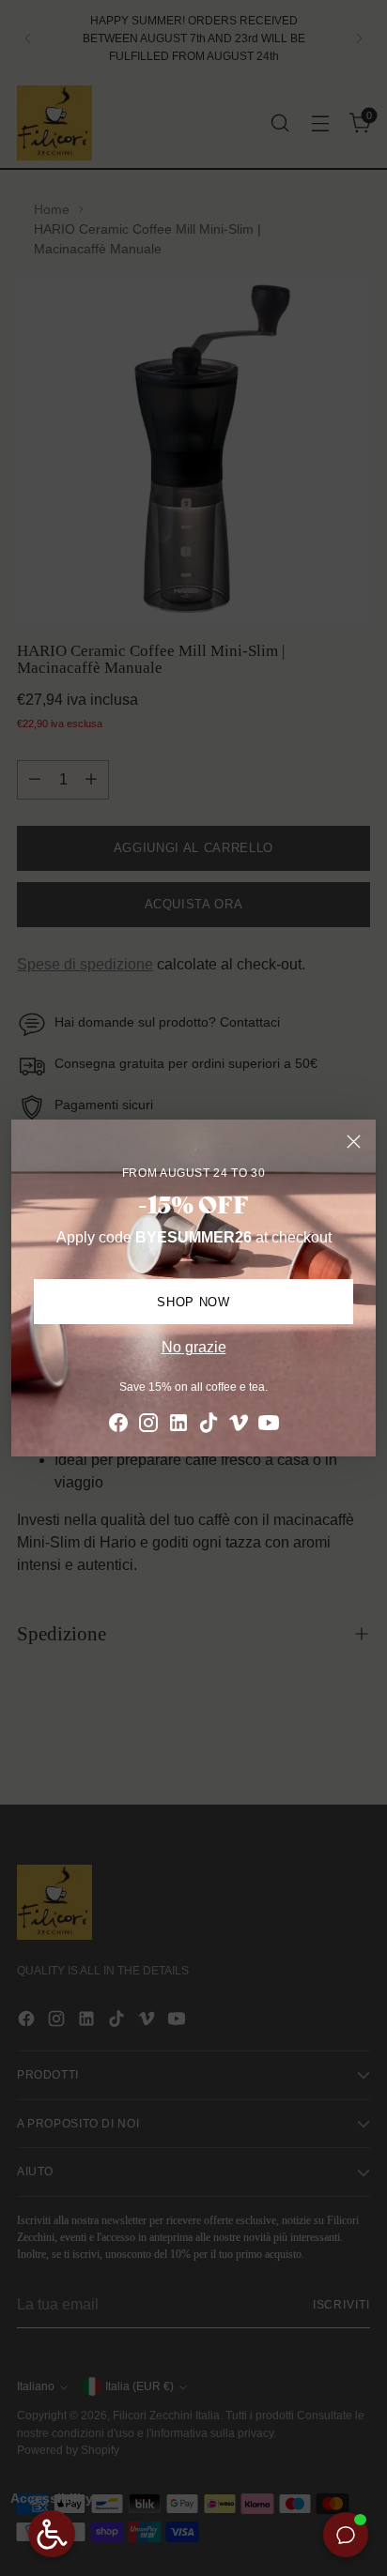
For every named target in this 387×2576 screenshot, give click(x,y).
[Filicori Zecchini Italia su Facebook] (118, 1426)
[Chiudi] (354, 1142)
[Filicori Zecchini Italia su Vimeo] (239, 1426)
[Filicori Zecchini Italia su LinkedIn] (178, 1426)
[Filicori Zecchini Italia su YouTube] (269, 1426)
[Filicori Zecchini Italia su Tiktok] (209, 1426)
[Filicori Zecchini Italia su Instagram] (148, 1426)
